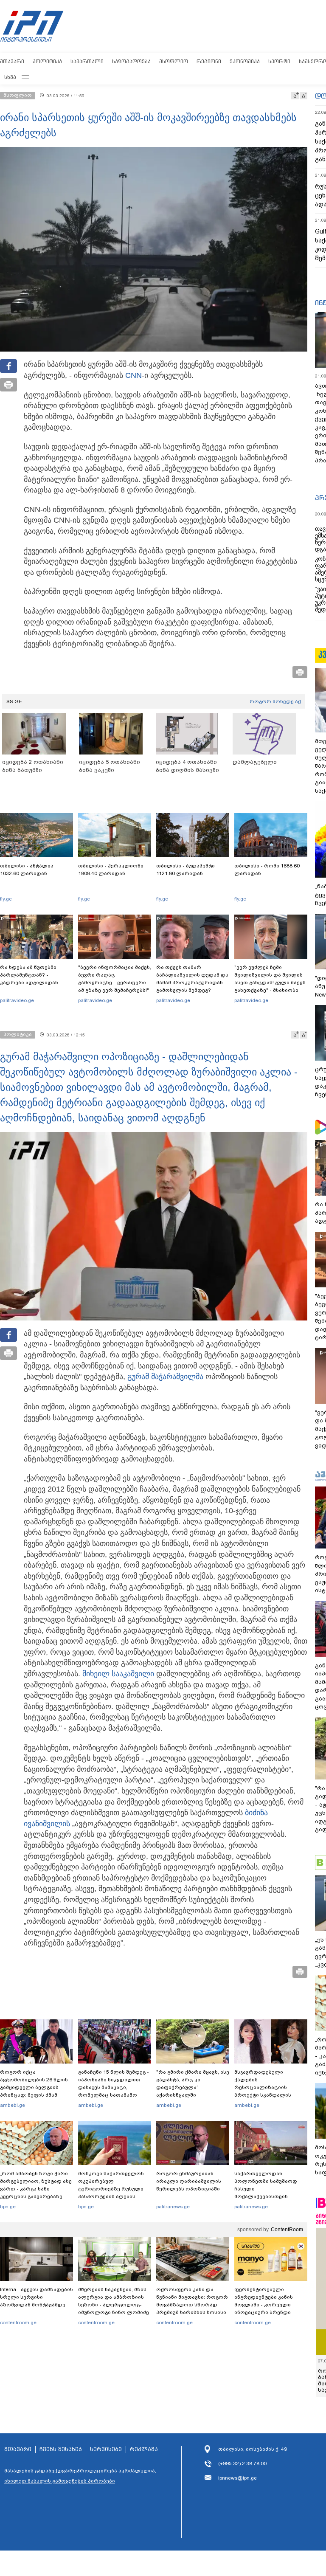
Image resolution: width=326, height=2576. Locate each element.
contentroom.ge (18, 2323)
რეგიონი (209, 61)
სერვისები (106, 2449)
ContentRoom (287, 2230)
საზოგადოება (131, 61)
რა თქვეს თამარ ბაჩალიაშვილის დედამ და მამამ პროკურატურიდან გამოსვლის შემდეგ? (192, 979)
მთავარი (12, 61)
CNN (133, 375)
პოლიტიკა (47, 61)
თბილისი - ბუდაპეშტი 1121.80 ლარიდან (185, 870)
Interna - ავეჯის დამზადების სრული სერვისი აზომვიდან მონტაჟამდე (37, 2297)
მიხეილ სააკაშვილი (118, 1674)
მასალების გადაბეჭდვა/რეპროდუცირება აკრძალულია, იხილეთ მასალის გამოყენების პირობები (80, 2476)
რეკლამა (144, 2449)
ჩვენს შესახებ (61, 2449)
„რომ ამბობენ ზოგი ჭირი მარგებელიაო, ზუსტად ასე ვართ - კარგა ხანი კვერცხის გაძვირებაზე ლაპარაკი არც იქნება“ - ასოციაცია (36, 2193)
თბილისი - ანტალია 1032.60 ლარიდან (27, 870)
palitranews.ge (173, 2207)
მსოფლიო (174, 61)
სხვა (10, 77)
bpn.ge (8, 2207)
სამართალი (87, 61)
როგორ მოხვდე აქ (275, 701)
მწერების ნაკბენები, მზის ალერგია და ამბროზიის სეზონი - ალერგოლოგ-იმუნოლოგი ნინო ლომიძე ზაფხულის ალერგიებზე (114, 2305)
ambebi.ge (13, 2105)
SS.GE (14, 701)
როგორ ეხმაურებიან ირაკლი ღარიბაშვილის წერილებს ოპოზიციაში (189, 2181)
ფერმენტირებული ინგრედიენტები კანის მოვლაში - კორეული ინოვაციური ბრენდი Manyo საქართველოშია (266, 2305)
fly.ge (6, 899)
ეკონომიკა (245, 61)
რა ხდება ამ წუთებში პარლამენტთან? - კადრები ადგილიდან (29, 975)
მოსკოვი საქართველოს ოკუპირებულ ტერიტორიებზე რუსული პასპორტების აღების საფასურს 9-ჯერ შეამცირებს (111, 2193)
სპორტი (279, 61)
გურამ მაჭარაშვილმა (165, 1377)
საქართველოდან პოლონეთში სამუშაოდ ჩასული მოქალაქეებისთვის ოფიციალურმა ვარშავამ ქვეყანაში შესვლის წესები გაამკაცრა (270, 2196)
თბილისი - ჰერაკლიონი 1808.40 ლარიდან (111, 870)
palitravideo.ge (17, 1000)
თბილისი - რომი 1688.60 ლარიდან (267, 870)
